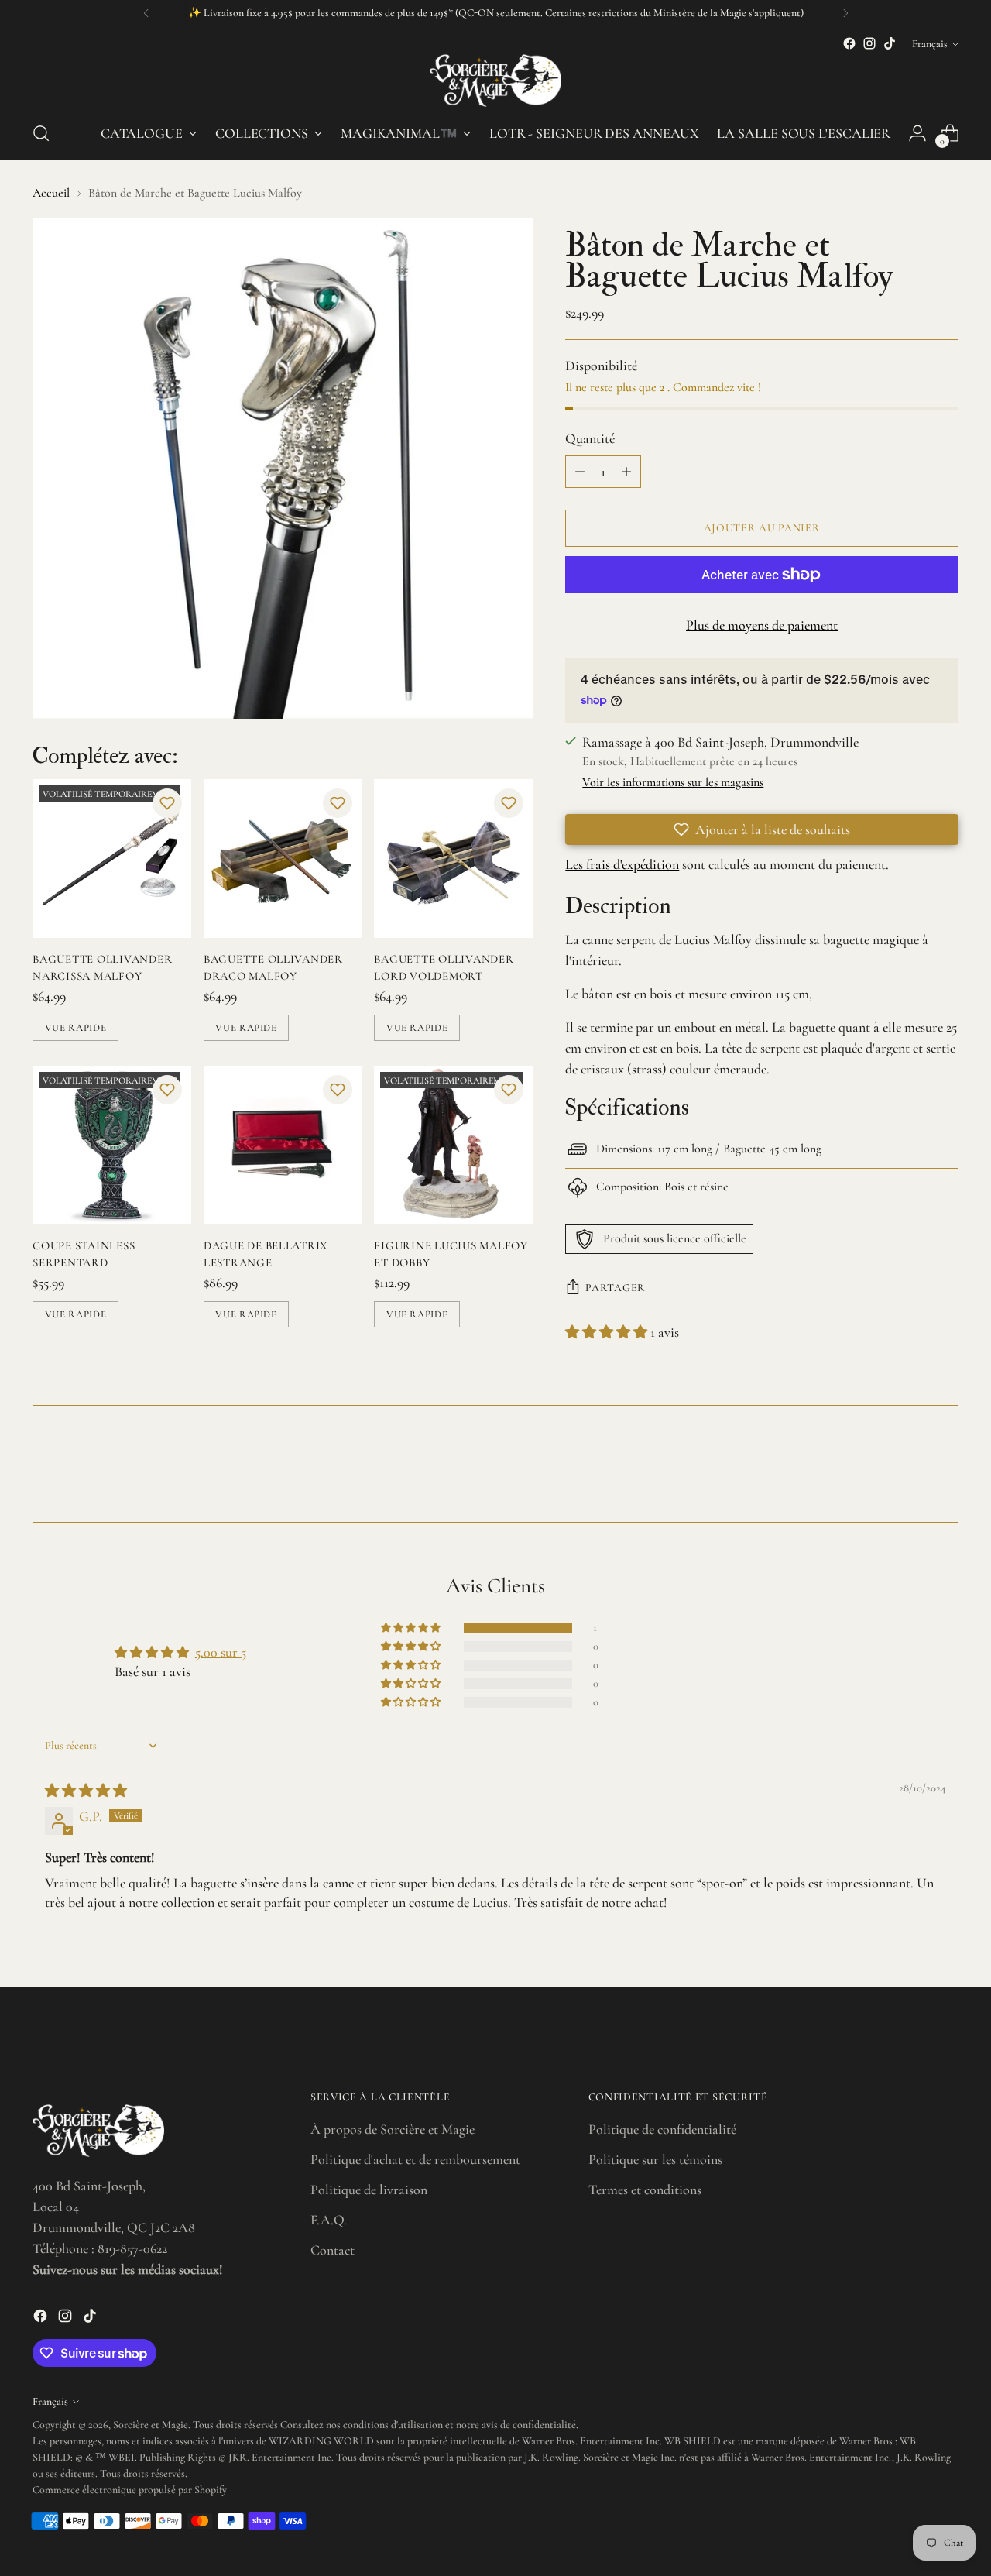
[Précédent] (146, 13)
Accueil (51, 193)
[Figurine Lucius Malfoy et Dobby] (453, 1145)
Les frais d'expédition (622, 864)
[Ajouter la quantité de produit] (626, 472)
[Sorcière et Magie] (495, 81)
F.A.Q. (329, 2220)
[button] (167, 803)
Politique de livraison (369, 2190)
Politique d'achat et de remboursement (415, 2159)
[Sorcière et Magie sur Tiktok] (890, 43)
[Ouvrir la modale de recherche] (41, 133)
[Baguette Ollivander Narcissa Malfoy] (112, 859)
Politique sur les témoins (655, 2159)
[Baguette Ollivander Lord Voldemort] (453, 859)
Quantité (590, 438)
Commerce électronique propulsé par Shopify (130, 2490)
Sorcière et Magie (151, 2425)
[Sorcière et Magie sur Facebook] (849, 43)
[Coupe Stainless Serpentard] (112, 1145)
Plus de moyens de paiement (762, 625)
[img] (86, 1791)
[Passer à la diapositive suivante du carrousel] (945, 1468)
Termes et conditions (645, 2190)
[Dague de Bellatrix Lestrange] (283, 1145)
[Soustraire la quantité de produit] (580, 472)
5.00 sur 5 (221, 1652)
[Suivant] (845, 13)
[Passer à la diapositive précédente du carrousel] (910, 1469)
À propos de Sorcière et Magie (393, 2129)
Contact (333, 2250)
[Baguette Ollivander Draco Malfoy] (283, 859)
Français (930, 44)
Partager (616, 1288)
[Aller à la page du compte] (917, 133)
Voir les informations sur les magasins (673, 782)
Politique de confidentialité (662, 2129)
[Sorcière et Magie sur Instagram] (869, 43)
